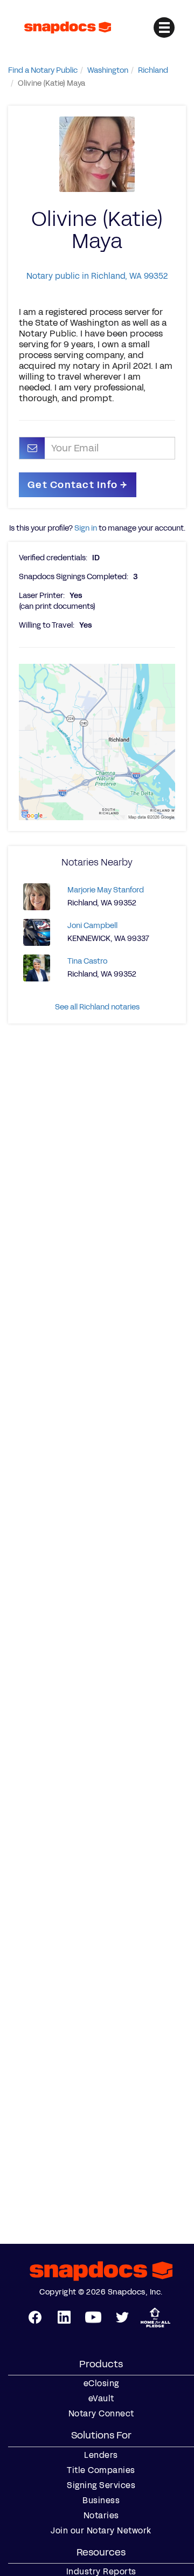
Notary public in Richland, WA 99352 (97, 276)
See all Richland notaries (97, 1007)
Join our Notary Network (101, 2531)
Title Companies (101, 2470)
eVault (101, 2399)
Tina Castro (87, 961)
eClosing (101, 2383)
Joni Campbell (92, 926)
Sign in (86, 528)
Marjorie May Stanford (106, 890)
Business (101, 2501)
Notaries (101, 2516)
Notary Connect (101, 2414)
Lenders (101, 2455)
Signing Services (101, 2485)
